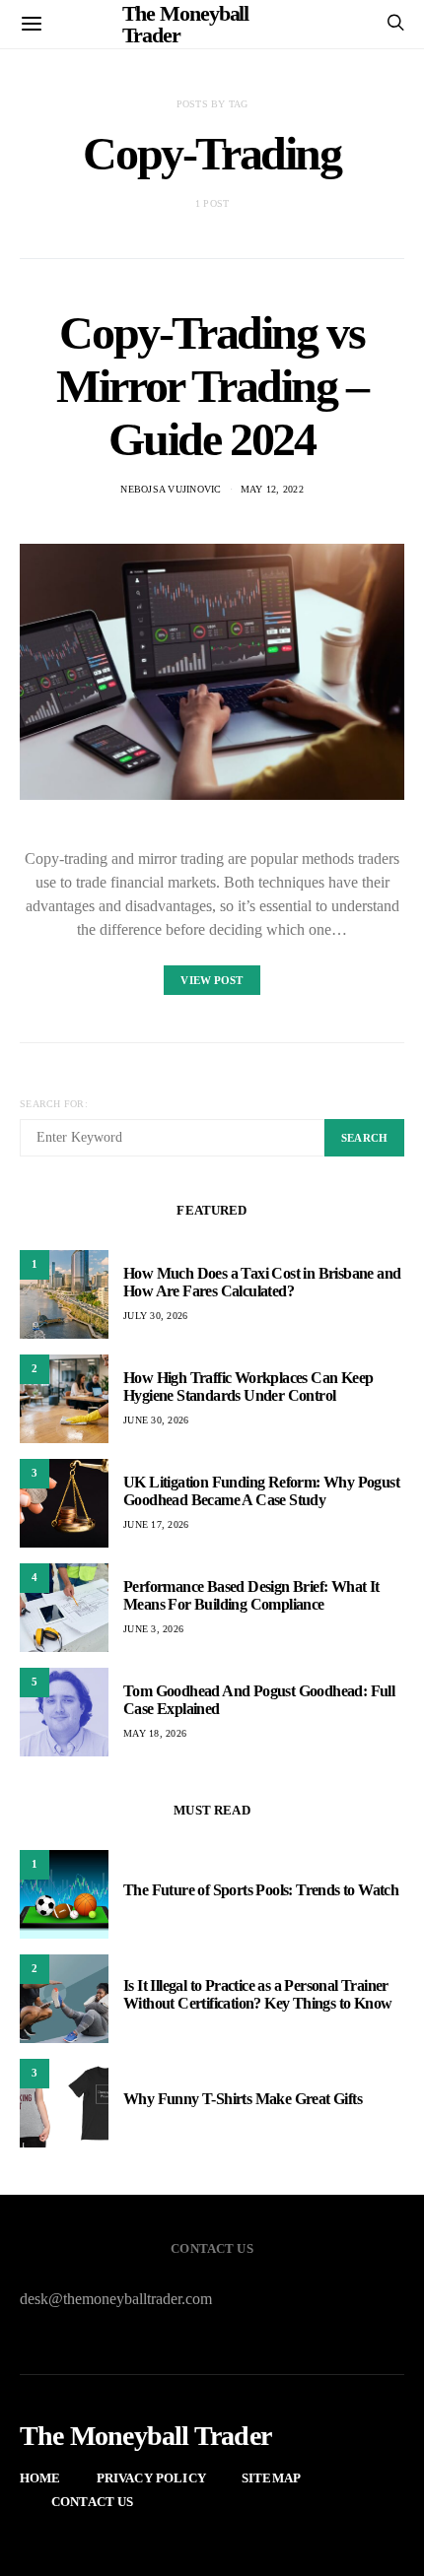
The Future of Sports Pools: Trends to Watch (261, 1890)
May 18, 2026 (155, 1733)
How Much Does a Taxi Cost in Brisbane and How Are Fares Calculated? (262, 1282)
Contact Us (93, 2502)
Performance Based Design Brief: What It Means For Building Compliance (251, 1595)
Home (40, 2478)
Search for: (54, 1104)
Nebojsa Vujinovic (171, 489)
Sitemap (271, 2478)
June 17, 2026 (156, 1524)
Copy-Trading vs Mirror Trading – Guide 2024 (212, 386)
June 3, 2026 (153, 1629)
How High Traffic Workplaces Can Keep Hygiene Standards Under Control (248, 1387)
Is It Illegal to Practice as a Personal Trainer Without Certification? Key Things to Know (257, 1994)
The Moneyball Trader (145, 2436)
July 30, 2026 (155, 1316)
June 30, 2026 (156, 1420)
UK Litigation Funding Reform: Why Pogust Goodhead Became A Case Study (261, 1491)
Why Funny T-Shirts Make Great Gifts (243, 2099)
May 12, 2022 (272, 489)
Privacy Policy (151, 2478)
